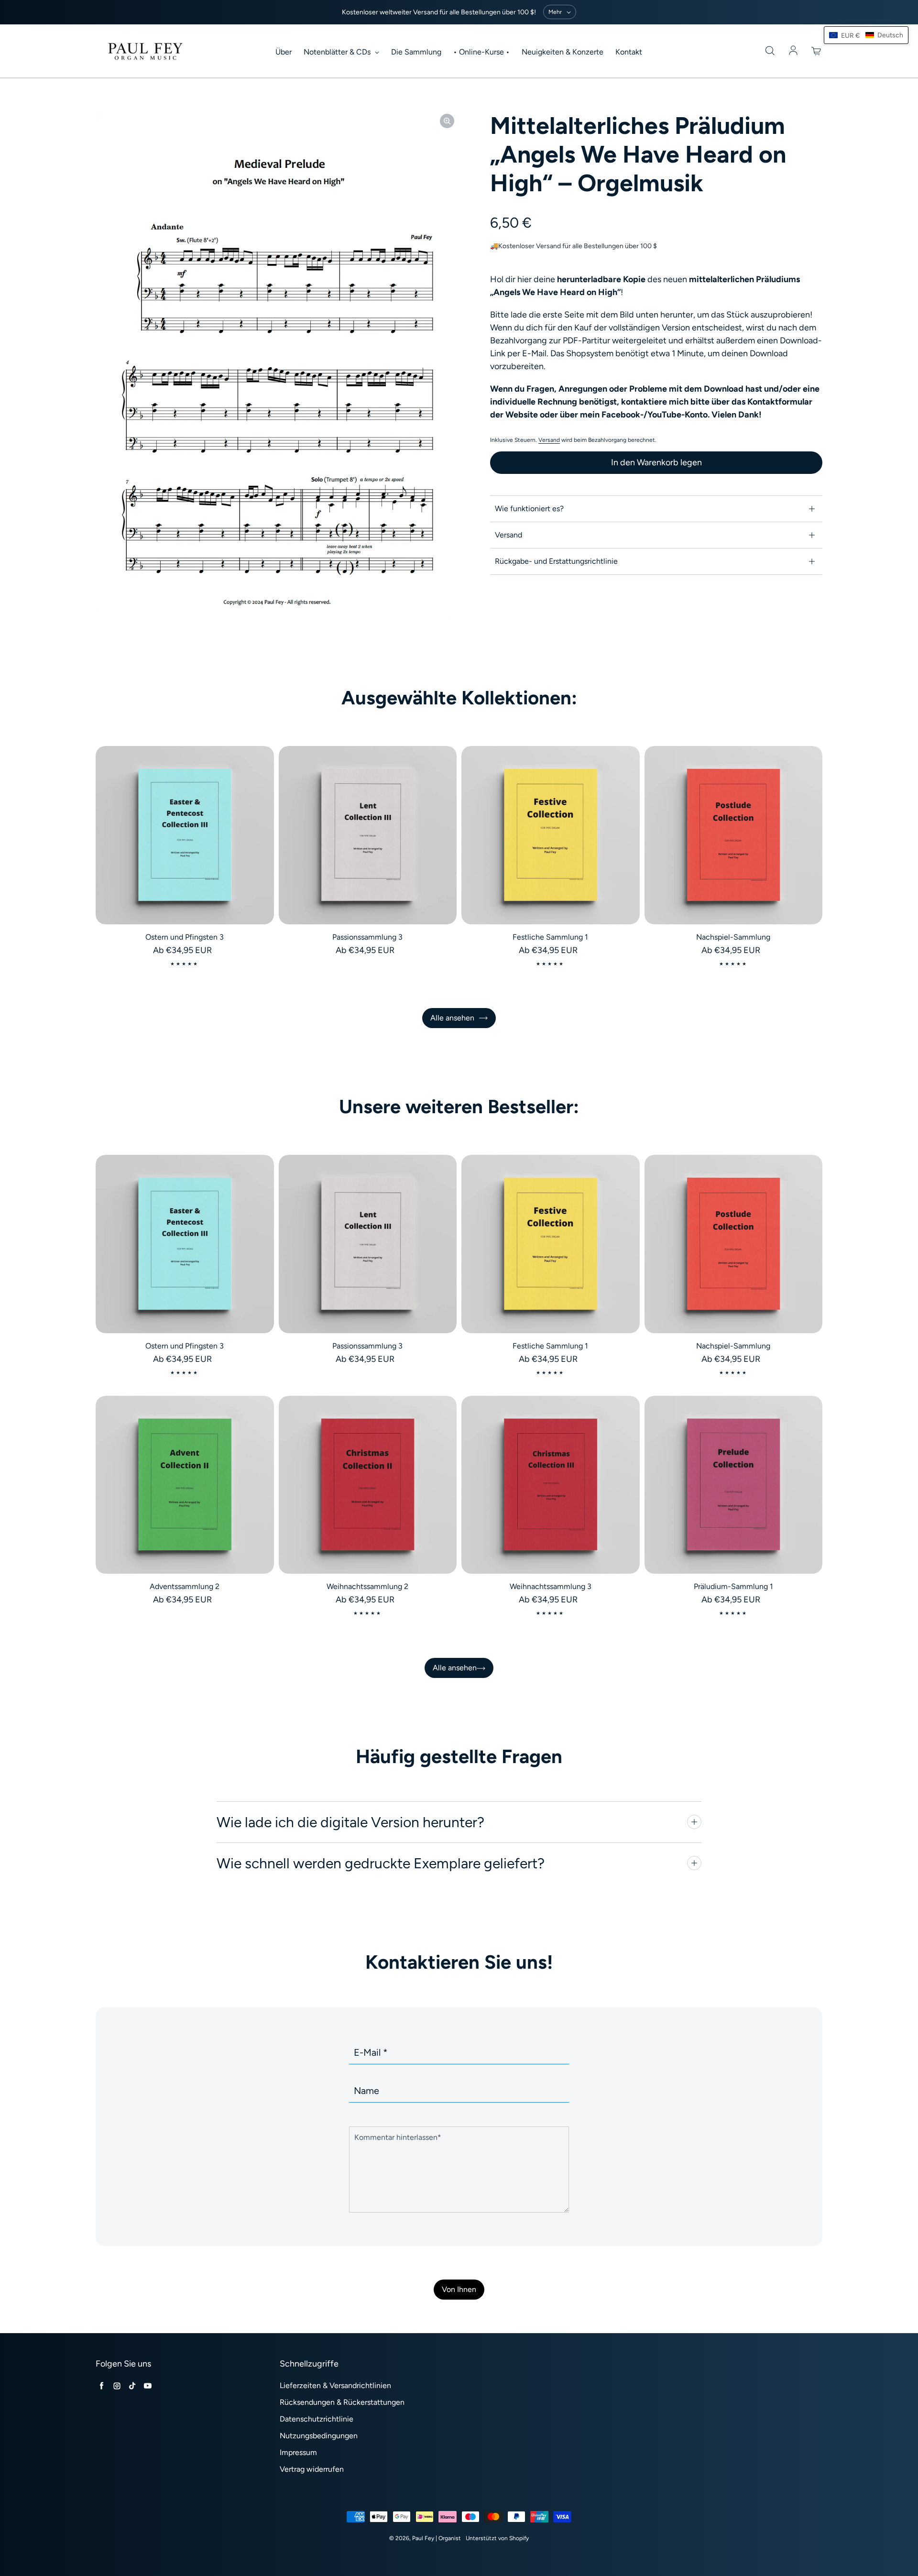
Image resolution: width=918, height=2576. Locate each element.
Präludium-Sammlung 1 (733, 1586)
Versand (549, 440)
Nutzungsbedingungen (319, 2436)
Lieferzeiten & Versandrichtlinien (335, 2385)
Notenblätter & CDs (338, 52)
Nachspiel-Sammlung (733, 937)
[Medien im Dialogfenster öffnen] (447, 121)
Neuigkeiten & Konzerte (563, 52)
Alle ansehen (452, 1018)
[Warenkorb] (817, 51)
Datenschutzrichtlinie (317, 2419)
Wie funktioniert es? (529, 509)
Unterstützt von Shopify (497, 2538)
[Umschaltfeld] (694, 1822)
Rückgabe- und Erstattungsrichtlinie (556, 561)
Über (284, 52)
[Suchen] (770, 51)
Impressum (298, 2452)
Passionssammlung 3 (367, 937)
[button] (866, 35)
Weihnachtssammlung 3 (551, 1586)
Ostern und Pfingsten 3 (185, 937)
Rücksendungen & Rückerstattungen (342, 2402)
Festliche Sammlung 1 (550, 937)
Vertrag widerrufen (312, 2469)
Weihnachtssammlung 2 (367, 1586)
